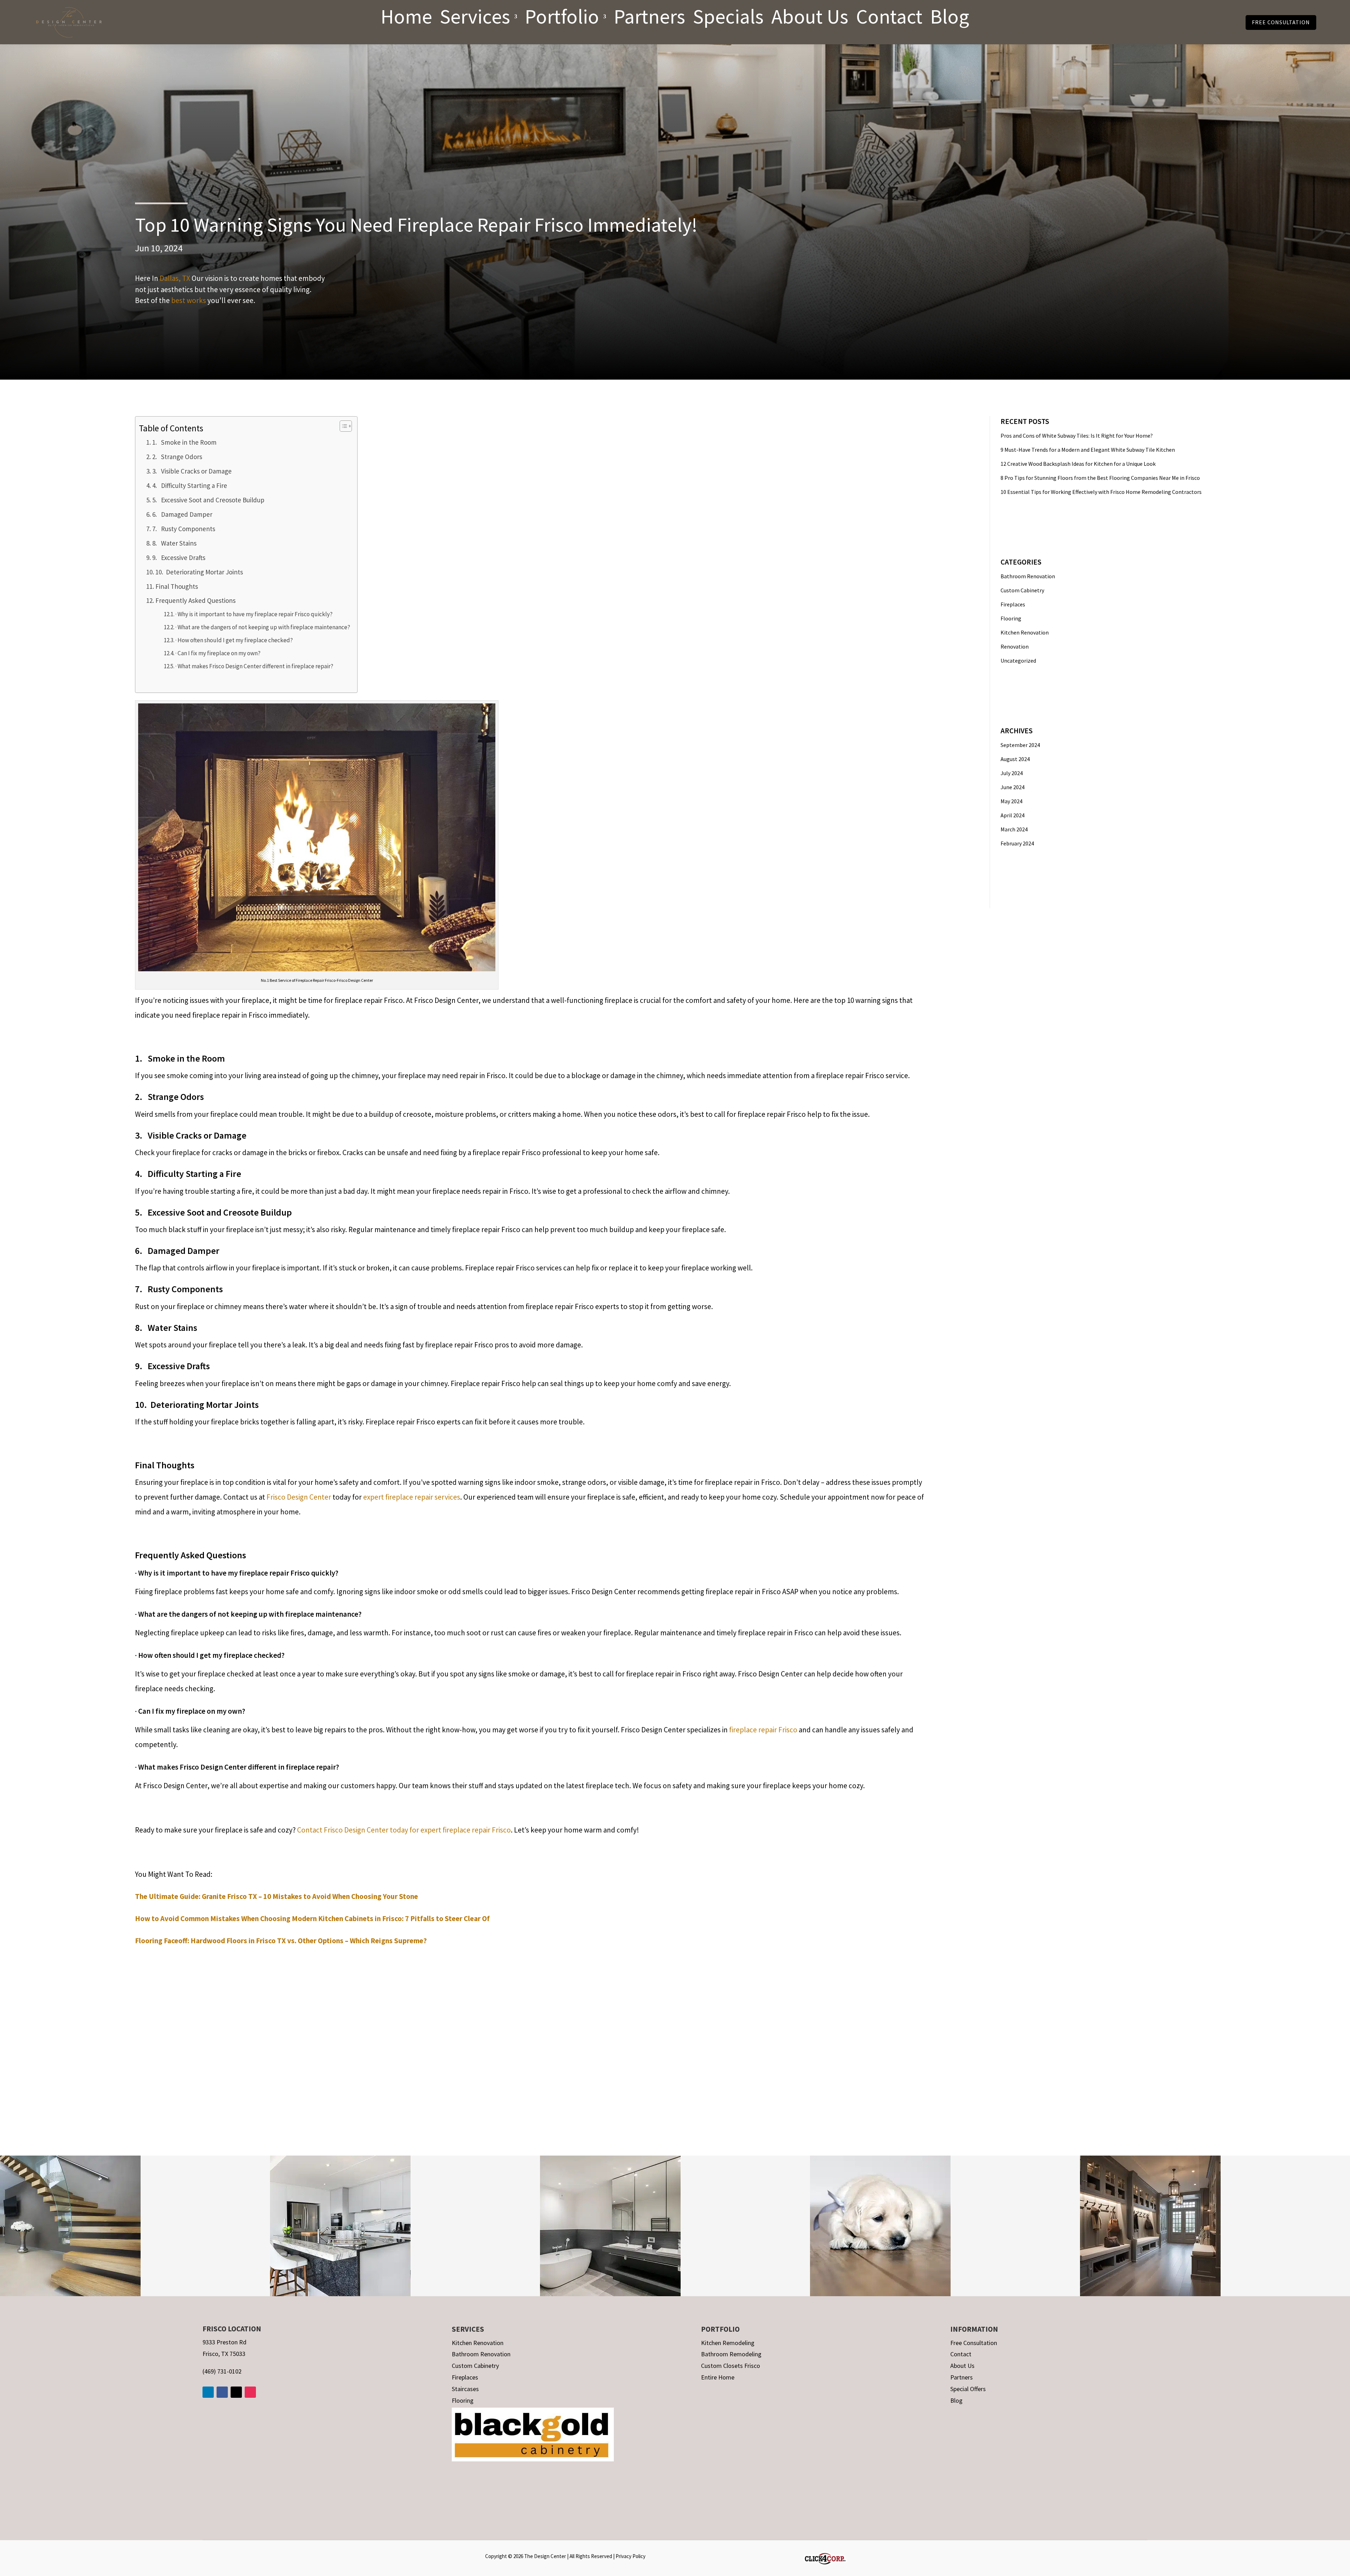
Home (406, 18)
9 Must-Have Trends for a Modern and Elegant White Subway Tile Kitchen (1088, 450)
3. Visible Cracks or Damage (192, 471)
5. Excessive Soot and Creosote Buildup (208, 500)
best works (189, 300)
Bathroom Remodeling (731, 2354)
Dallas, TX (175, 278)
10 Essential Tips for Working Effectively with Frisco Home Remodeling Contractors (1101, 492)
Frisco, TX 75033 (224, 2354)
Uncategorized (1018, 661)
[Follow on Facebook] (222, 2392)
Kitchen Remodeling (728, 2343)
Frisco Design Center (299, 1497)
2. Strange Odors (177, 457)
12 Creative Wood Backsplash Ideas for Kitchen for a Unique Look (1078, 464)
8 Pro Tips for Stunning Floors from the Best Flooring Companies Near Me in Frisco (1100, 478)
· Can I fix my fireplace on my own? (218, 653)
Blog (950, 18)
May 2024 (1011, 801)
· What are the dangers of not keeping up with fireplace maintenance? (263, 627)
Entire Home (718, 2377)
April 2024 (1012, 815)
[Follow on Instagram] (250, 2392)
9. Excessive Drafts (179, 558)
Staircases (465, 2389)
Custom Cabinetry (1022, 590)
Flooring (1011, 618)
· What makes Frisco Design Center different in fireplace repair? (254, 666)
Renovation (1015, 646)
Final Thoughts (177, 586)
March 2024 (1014, 829)
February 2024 (1017, 843)
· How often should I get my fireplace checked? (234, 640)
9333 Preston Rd (224, 2342)
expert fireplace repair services (412, 1497)
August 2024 (1015, 759)
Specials (728, 18)
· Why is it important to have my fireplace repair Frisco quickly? (254, 614)
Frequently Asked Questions (195, 600)
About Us (810, 18)
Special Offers (968, 2389)
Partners (650, 18)
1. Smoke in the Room (184, 442)
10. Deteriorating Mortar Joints (199, 572)
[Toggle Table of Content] (342, 426)
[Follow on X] (236, 2392)
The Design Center (545, 2556)
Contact (889, 18)
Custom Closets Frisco (731, 2366)
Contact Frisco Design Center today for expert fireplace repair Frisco (404, 1830)
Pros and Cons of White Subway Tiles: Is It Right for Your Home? (1077, 436)
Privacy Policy (631, 2556)
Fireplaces (1013, 604)
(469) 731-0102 (222, 2371)
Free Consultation (1281, 22)
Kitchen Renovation (1025, 632)
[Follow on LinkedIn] (208, 2392)
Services (475, 18)
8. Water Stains (174, 543)
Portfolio (562, 18)
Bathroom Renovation (1028, 576)
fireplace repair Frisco (763, 1730)
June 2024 (1012, 787)
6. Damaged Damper (182, 514)
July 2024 (1012, 773)
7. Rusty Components (184, 529)
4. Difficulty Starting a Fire (190, 485)
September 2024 (1020, 745)
